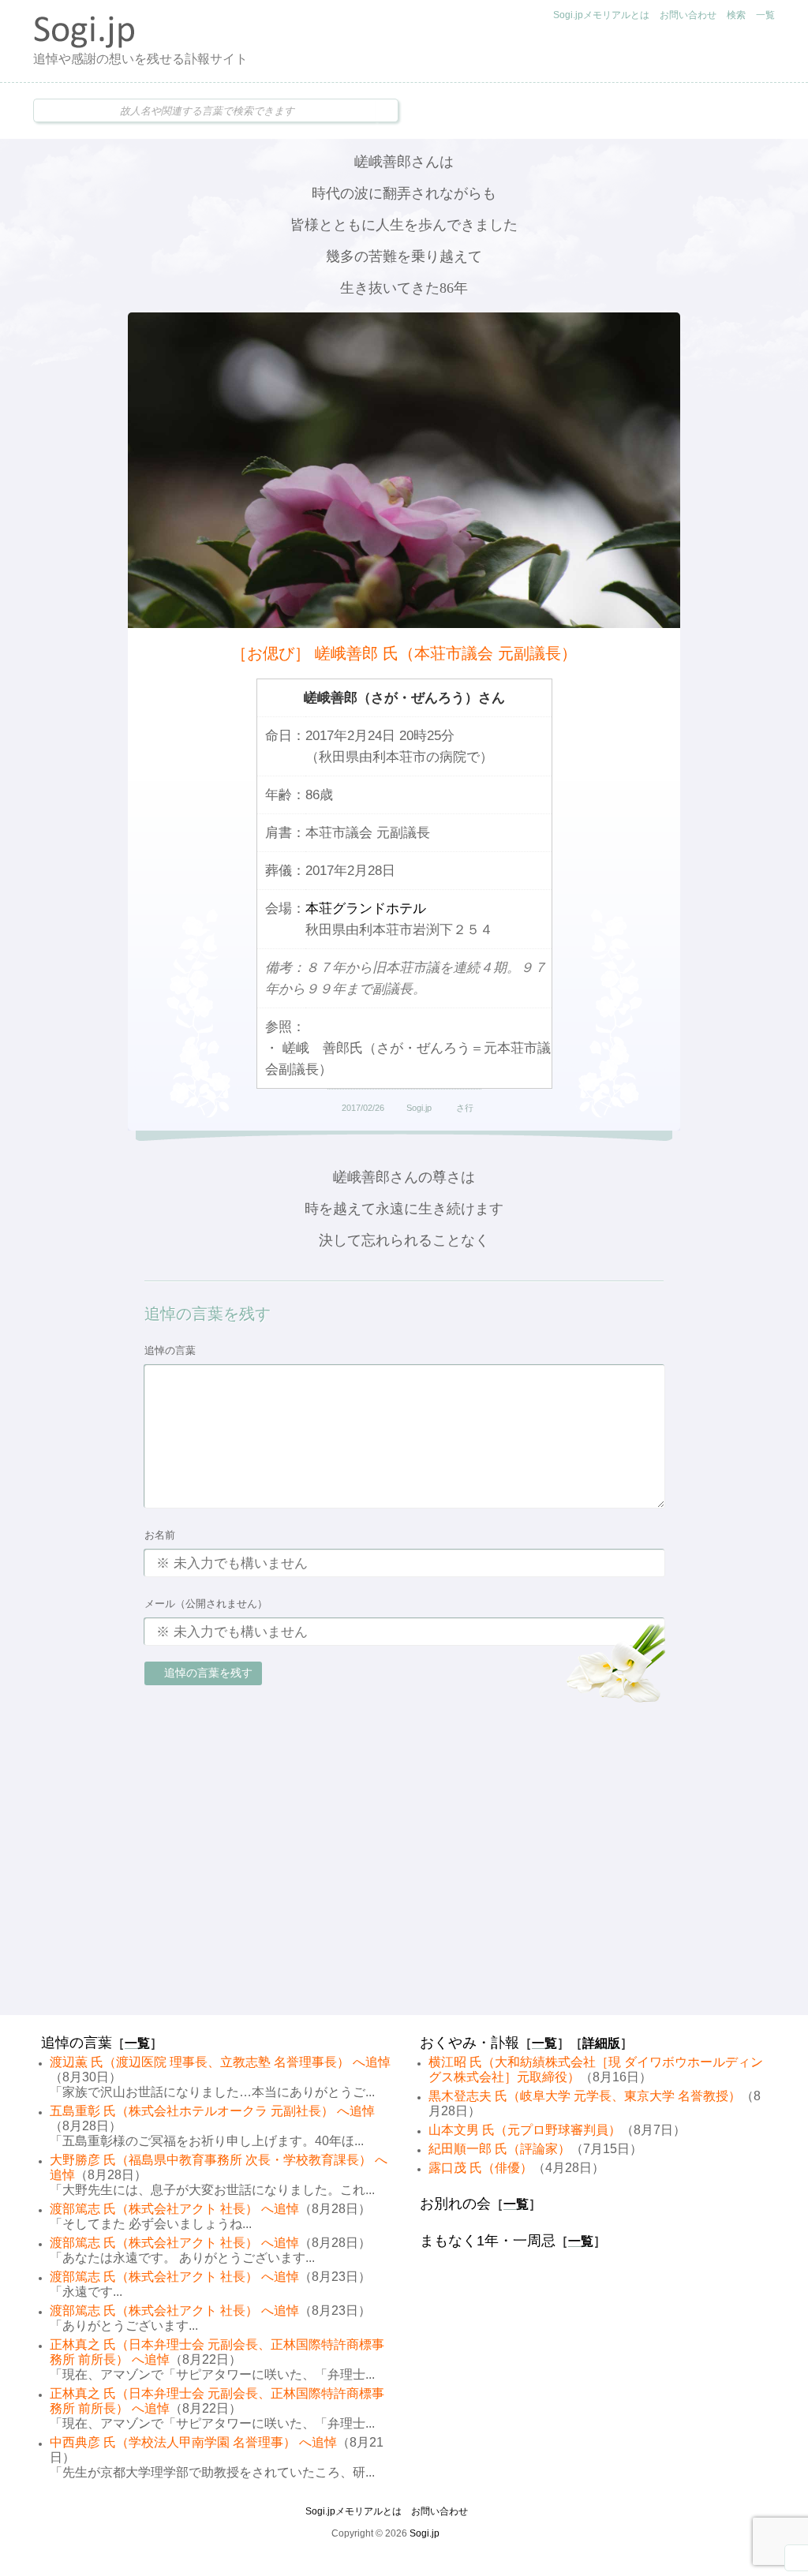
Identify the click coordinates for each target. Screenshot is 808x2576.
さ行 (465, 1108)
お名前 (160, 1535)
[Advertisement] (404, 1890)
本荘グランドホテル (366, 909)
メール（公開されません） (206, 1604)
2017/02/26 (363, 1108)
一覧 (765, 15)
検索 (736, 15)
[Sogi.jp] (84, 44)
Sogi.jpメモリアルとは (601, 15)
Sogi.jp (419, 1108)
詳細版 (601, 2043)
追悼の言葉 (170, 1350)
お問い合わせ (688, 15)
